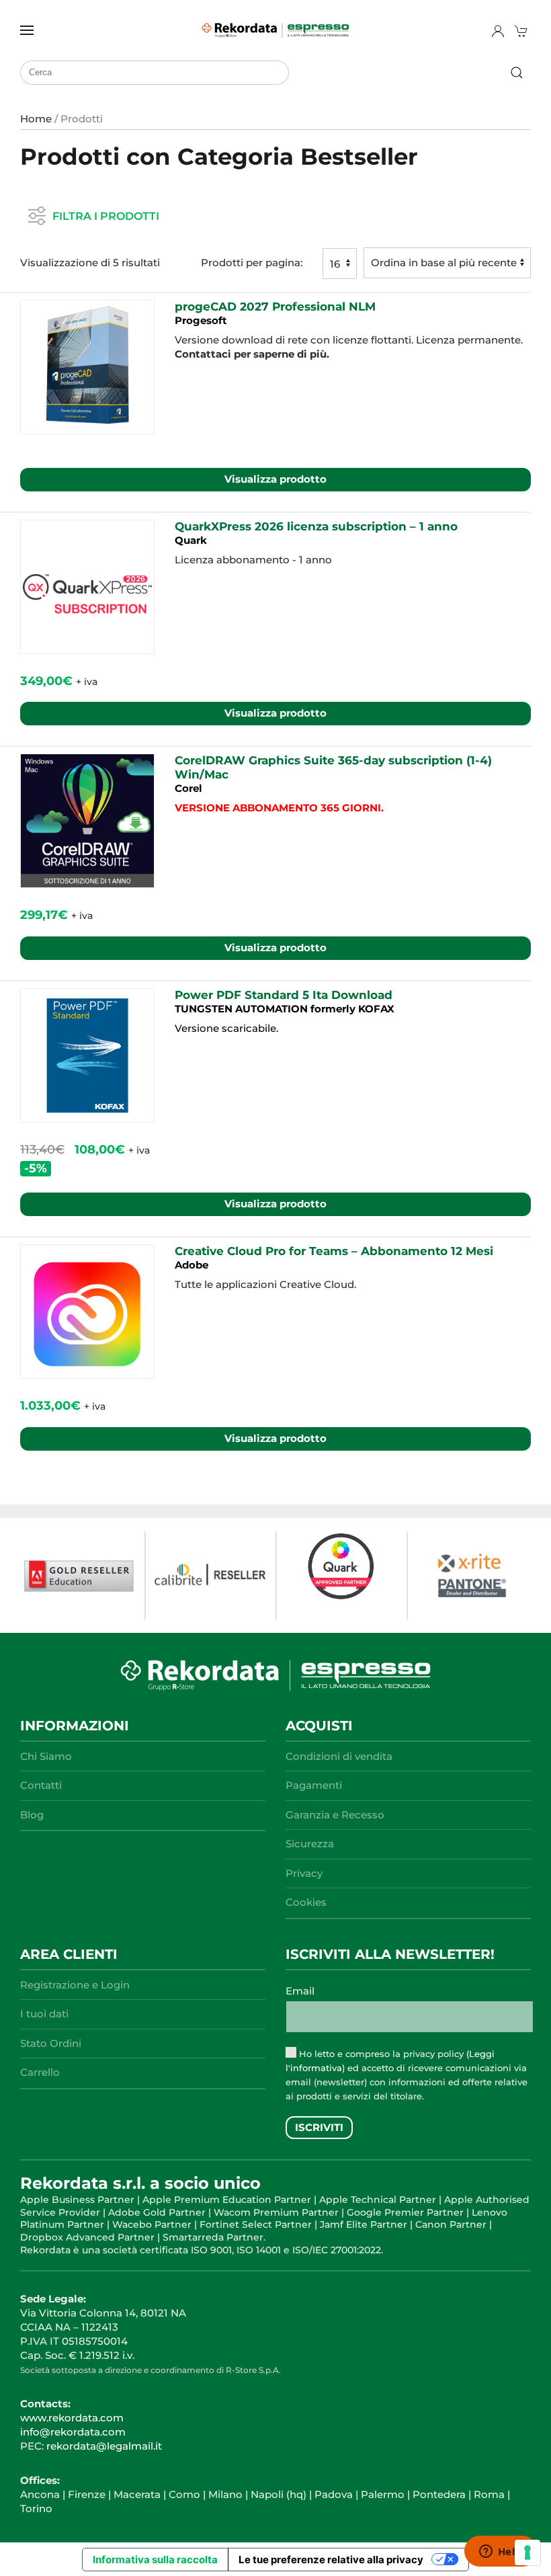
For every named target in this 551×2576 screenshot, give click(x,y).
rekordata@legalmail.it (104, 2446)
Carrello (40, 2072)
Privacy (304, 1873)
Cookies (306, 1902)
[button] (27, 30)
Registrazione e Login (75, 1985)
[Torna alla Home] (275, 30)
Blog (32, 1815)
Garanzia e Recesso (335, 1815)
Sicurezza (310, 1844)
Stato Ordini (51, 2043)
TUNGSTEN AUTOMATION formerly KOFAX (285, 1009)
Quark (191, 540)
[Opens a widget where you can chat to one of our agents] (501, 2552)
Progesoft (201, 320)
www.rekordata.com (72, 2418)
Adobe (192, 1265)
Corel (188, 788)
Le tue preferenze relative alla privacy (331, 2560)
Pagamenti (314, 1785)
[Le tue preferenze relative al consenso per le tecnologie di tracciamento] (527, 2552)
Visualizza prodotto (275, 479)
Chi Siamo (46, 1756)
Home (36, 119)
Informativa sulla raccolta (155, 2560)
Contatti (41, 1785)
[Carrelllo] (523, 31)
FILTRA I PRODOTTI (106, 215)
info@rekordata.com (73, 2432)
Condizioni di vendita (339, 1756)
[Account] (498, 31)
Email (300, 1991)
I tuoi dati (44, 2014)
